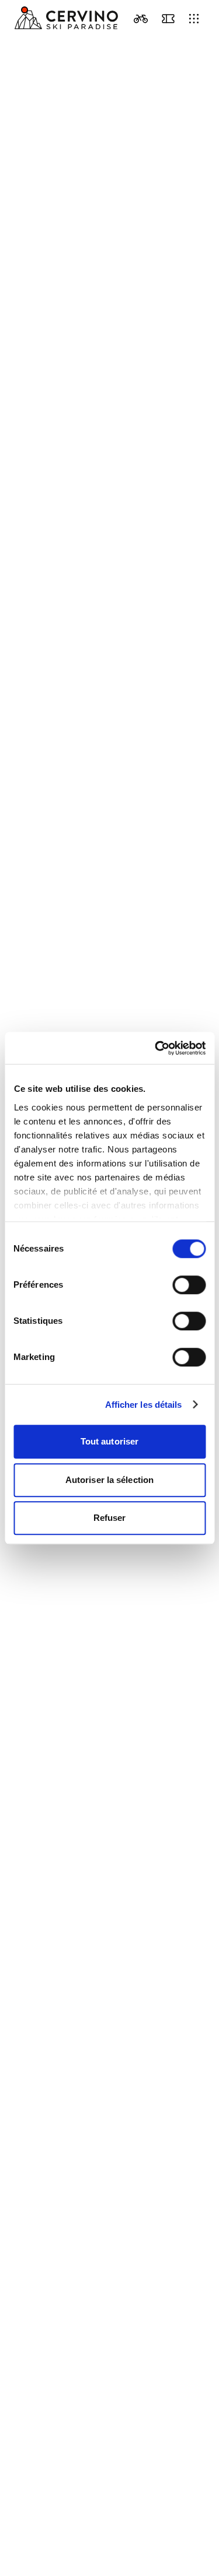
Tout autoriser (109, 1441)
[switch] (189, 1285)
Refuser (110, 1518)
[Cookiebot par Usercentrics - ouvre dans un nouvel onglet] (156, 1048)
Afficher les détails (144, 1405)
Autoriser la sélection (109, 1480)
